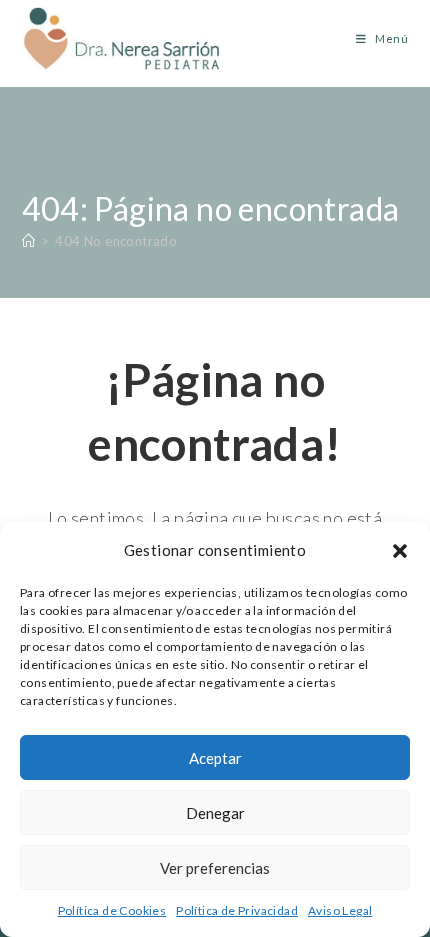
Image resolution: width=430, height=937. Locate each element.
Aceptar (215, 758)
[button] (400, 551)
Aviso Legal (340, 910)
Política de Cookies (112, 910)
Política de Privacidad (237, 910)
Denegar (215, 813)
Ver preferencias (215, 868)
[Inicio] (28, 241)
